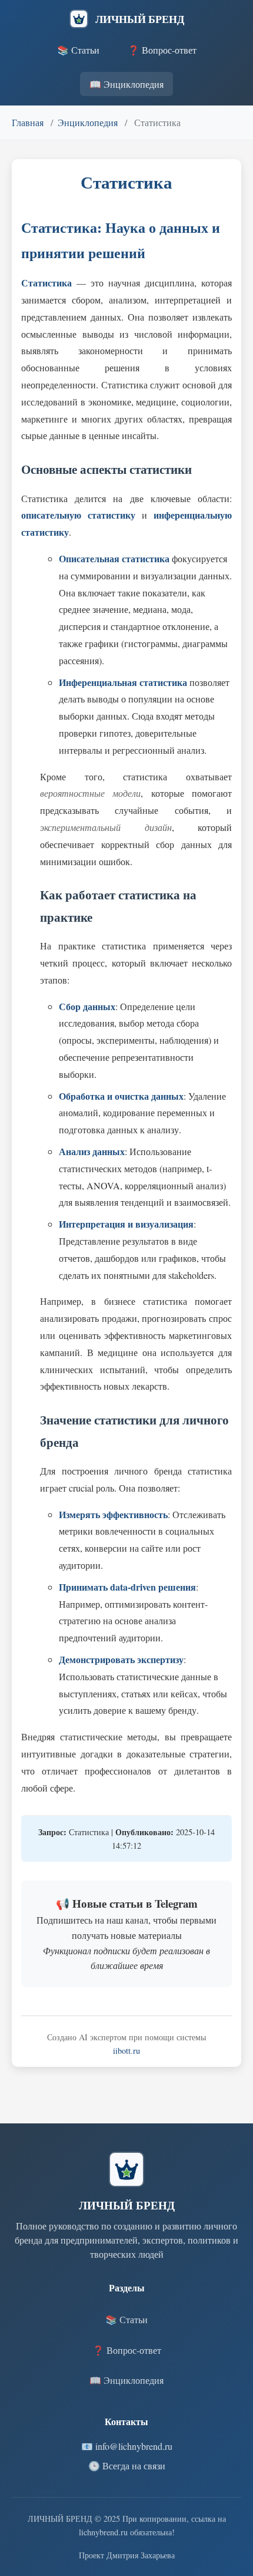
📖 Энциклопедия (126, 84)
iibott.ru (126, 2051)
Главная (28, 122)
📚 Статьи (78, 50)
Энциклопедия (88, 122)
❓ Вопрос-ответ (162, 50)
